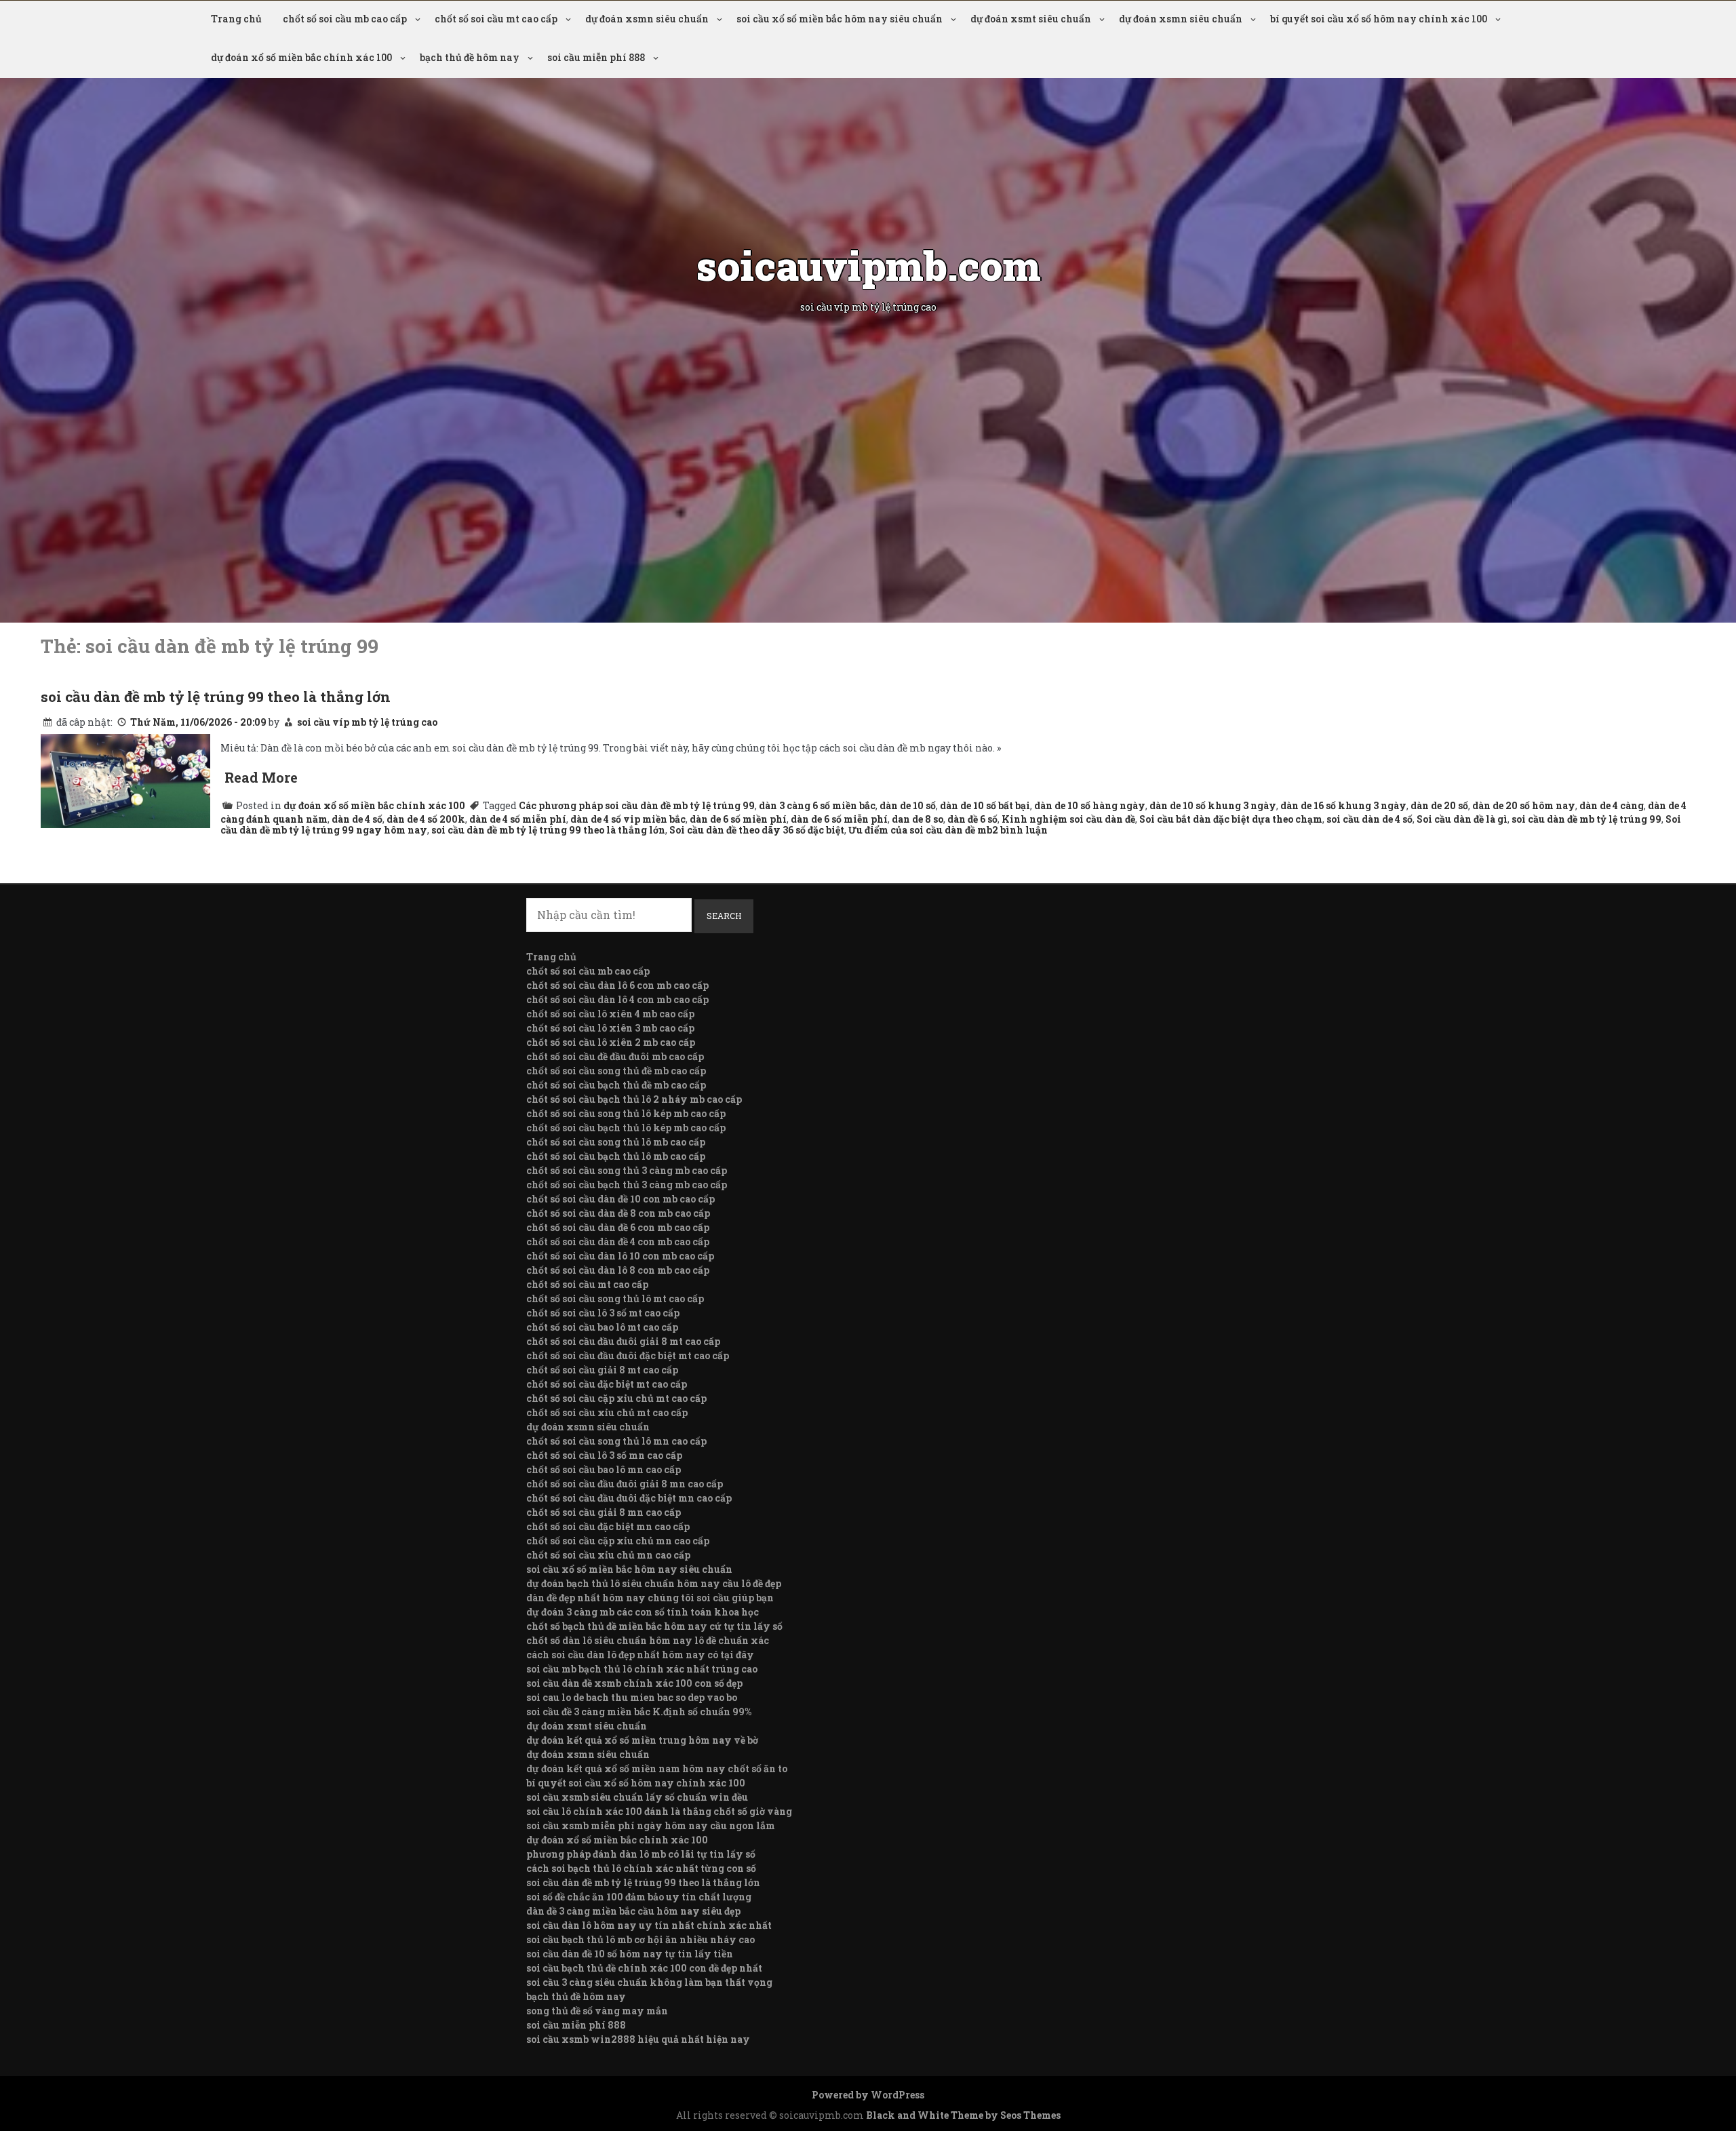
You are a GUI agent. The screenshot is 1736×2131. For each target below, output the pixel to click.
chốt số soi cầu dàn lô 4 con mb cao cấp (617, 999)
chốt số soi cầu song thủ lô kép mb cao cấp (626, 1113)
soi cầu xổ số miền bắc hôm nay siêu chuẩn (840, 19)
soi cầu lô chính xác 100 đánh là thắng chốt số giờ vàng (659, 1811)
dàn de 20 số (1439, 805)
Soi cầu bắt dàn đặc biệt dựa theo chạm (1231, 819)
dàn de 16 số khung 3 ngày (1343, 805)
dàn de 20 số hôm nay (1524, 805)
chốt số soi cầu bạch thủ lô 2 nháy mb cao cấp (634, 1099)
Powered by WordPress (868, 2095)
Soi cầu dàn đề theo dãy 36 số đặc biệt (757, 830)
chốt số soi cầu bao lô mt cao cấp (602, 1327)
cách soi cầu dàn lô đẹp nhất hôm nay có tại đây (640, 1655)
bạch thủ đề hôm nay (470, 57)
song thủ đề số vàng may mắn (597, 2011)
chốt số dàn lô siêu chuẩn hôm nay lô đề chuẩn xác (648, 1640)
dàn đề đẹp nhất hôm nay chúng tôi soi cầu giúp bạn (650, 1598)
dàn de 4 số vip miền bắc (628, 819)
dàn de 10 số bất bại (985, 805)
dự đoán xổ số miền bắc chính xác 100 (301, 57)
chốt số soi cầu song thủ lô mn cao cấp (616, 1441)
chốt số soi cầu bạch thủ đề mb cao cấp (616, 1085)
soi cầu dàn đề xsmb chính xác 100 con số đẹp (634, 1683)
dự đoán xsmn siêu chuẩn (647, 19)
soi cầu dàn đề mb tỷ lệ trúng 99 (1586, 819)
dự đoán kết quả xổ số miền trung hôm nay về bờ (642, 1740)
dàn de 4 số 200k (426, 819)
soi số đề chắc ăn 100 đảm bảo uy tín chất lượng (639, 1897)
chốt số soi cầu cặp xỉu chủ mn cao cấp (618, 1541)
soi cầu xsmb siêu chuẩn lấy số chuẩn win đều (637, 1797)
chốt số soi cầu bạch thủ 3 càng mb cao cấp (627, 1185)
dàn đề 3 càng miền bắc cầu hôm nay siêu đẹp (633, 1911)
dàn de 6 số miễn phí (839, 819)
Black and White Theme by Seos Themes (963, 2115)
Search (724, 916)
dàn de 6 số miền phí (738, 819)
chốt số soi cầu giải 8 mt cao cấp (602, 1370)
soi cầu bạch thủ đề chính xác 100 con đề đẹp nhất (644, 1968)
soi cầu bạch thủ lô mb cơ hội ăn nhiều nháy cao (640, 1939)
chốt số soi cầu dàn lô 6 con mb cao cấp (617, 985)
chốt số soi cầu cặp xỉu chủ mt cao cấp (616, 1398)
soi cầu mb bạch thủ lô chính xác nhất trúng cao (642, 1669)
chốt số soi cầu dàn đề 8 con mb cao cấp (618, 1213)
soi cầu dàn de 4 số (1369, 819)
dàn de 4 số (357, 819)
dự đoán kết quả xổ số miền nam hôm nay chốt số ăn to (657, 1768)
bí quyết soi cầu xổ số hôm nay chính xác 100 (1379, 19)
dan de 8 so (918, 819)
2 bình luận (1020, 830)
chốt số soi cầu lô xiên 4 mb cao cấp (610, 1014)
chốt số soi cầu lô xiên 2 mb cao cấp (611, 1042)
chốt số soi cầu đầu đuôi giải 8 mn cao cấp (625, 1484)
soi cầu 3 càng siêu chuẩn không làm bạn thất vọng (649, 1982)
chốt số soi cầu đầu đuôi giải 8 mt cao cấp (623, 1341)
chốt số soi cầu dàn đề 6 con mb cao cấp (618, 1227)
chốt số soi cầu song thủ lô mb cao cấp (616, 1142)
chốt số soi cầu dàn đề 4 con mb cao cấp (618, 1242)
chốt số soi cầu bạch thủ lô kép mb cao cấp (626, 1128)
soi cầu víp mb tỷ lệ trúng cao (367, 722)
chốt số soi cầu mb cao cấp (345, 19)
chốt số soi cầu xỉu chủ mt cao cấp (607, 1412)
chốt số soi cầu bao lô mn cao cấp (604, 1469)
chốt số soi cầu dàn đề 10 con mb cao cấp (620, 1199)
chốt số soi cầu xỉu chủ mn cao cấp (608, 1555)
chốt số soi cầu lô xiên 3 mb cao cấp (610, 1028)
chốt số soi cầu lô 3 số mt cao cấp (603, 1313)
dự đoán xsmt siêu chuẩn (1031, 19)
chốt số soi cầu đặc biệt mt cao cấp (607, 1384)
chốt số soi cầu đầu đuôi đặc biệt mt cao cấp (628, 1355)
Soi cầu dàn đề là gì (1462, 819)
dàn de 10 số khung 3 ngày (1213, 805)
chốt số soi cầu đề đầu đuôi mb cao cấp (615, 1056)
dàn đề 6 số (972, 819)
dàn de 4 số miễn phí (518, 819)
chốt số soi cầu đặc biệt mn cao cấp (608, 1526)
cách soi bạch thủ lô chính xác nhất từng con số (641, 1868)
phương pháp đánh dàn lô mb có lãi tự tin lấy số (641, 1854)
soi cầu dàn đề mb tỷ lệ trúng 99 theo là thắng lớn (216, 697)
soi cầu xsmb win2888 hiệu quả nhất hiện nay (638, 2039)
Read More (261, 777)
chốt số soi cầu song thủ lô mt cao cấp (615, 1298)
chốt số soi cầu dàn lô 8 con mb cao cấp (618, 1270)
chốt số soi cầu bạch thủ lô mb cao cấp (616, 1156)
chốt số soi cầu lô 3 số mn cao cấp (604, 1455)
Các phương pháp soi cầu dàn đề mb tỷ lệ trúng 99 (637, 805)
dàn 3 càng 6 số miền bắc (817, 805)
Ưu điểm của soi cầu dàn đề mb (920, 830)
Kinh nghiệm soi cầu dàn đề (1068, 819)
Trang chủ (236, 19)
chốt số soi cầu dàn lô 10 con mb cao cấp (620, 1256)
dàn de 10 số (908, 805)
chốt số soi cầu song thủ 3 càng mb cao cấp (627, 1170)
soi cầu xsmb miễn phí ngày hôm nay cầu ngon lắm (651, 1825)
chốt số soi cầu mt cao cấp (496, 19)
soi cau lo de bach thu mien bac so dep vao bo (632, 1697)
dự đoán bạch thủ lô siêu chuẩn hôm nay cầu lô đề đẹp (654, 1583)
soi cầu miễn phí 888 (596, 57)
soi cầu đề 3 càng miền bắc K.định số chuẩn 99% (639, 1712)
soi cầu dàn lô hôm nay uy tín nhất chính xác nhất (649, 1925)
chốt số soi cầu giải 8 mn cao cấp (604, 1512)
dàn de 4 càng (1612, 805)
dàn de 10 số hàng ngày (1090, 805)
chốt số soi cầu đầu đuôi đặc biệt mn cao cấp (629, 1498)
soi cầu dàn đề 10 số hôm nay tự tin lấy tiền (630, 1954)
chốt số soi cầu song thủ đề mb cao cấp (616, 1071)
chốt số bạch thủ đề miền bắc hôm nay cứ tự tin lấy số (654, 1626)
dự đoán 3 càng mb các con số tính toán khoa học (643, 1612)
